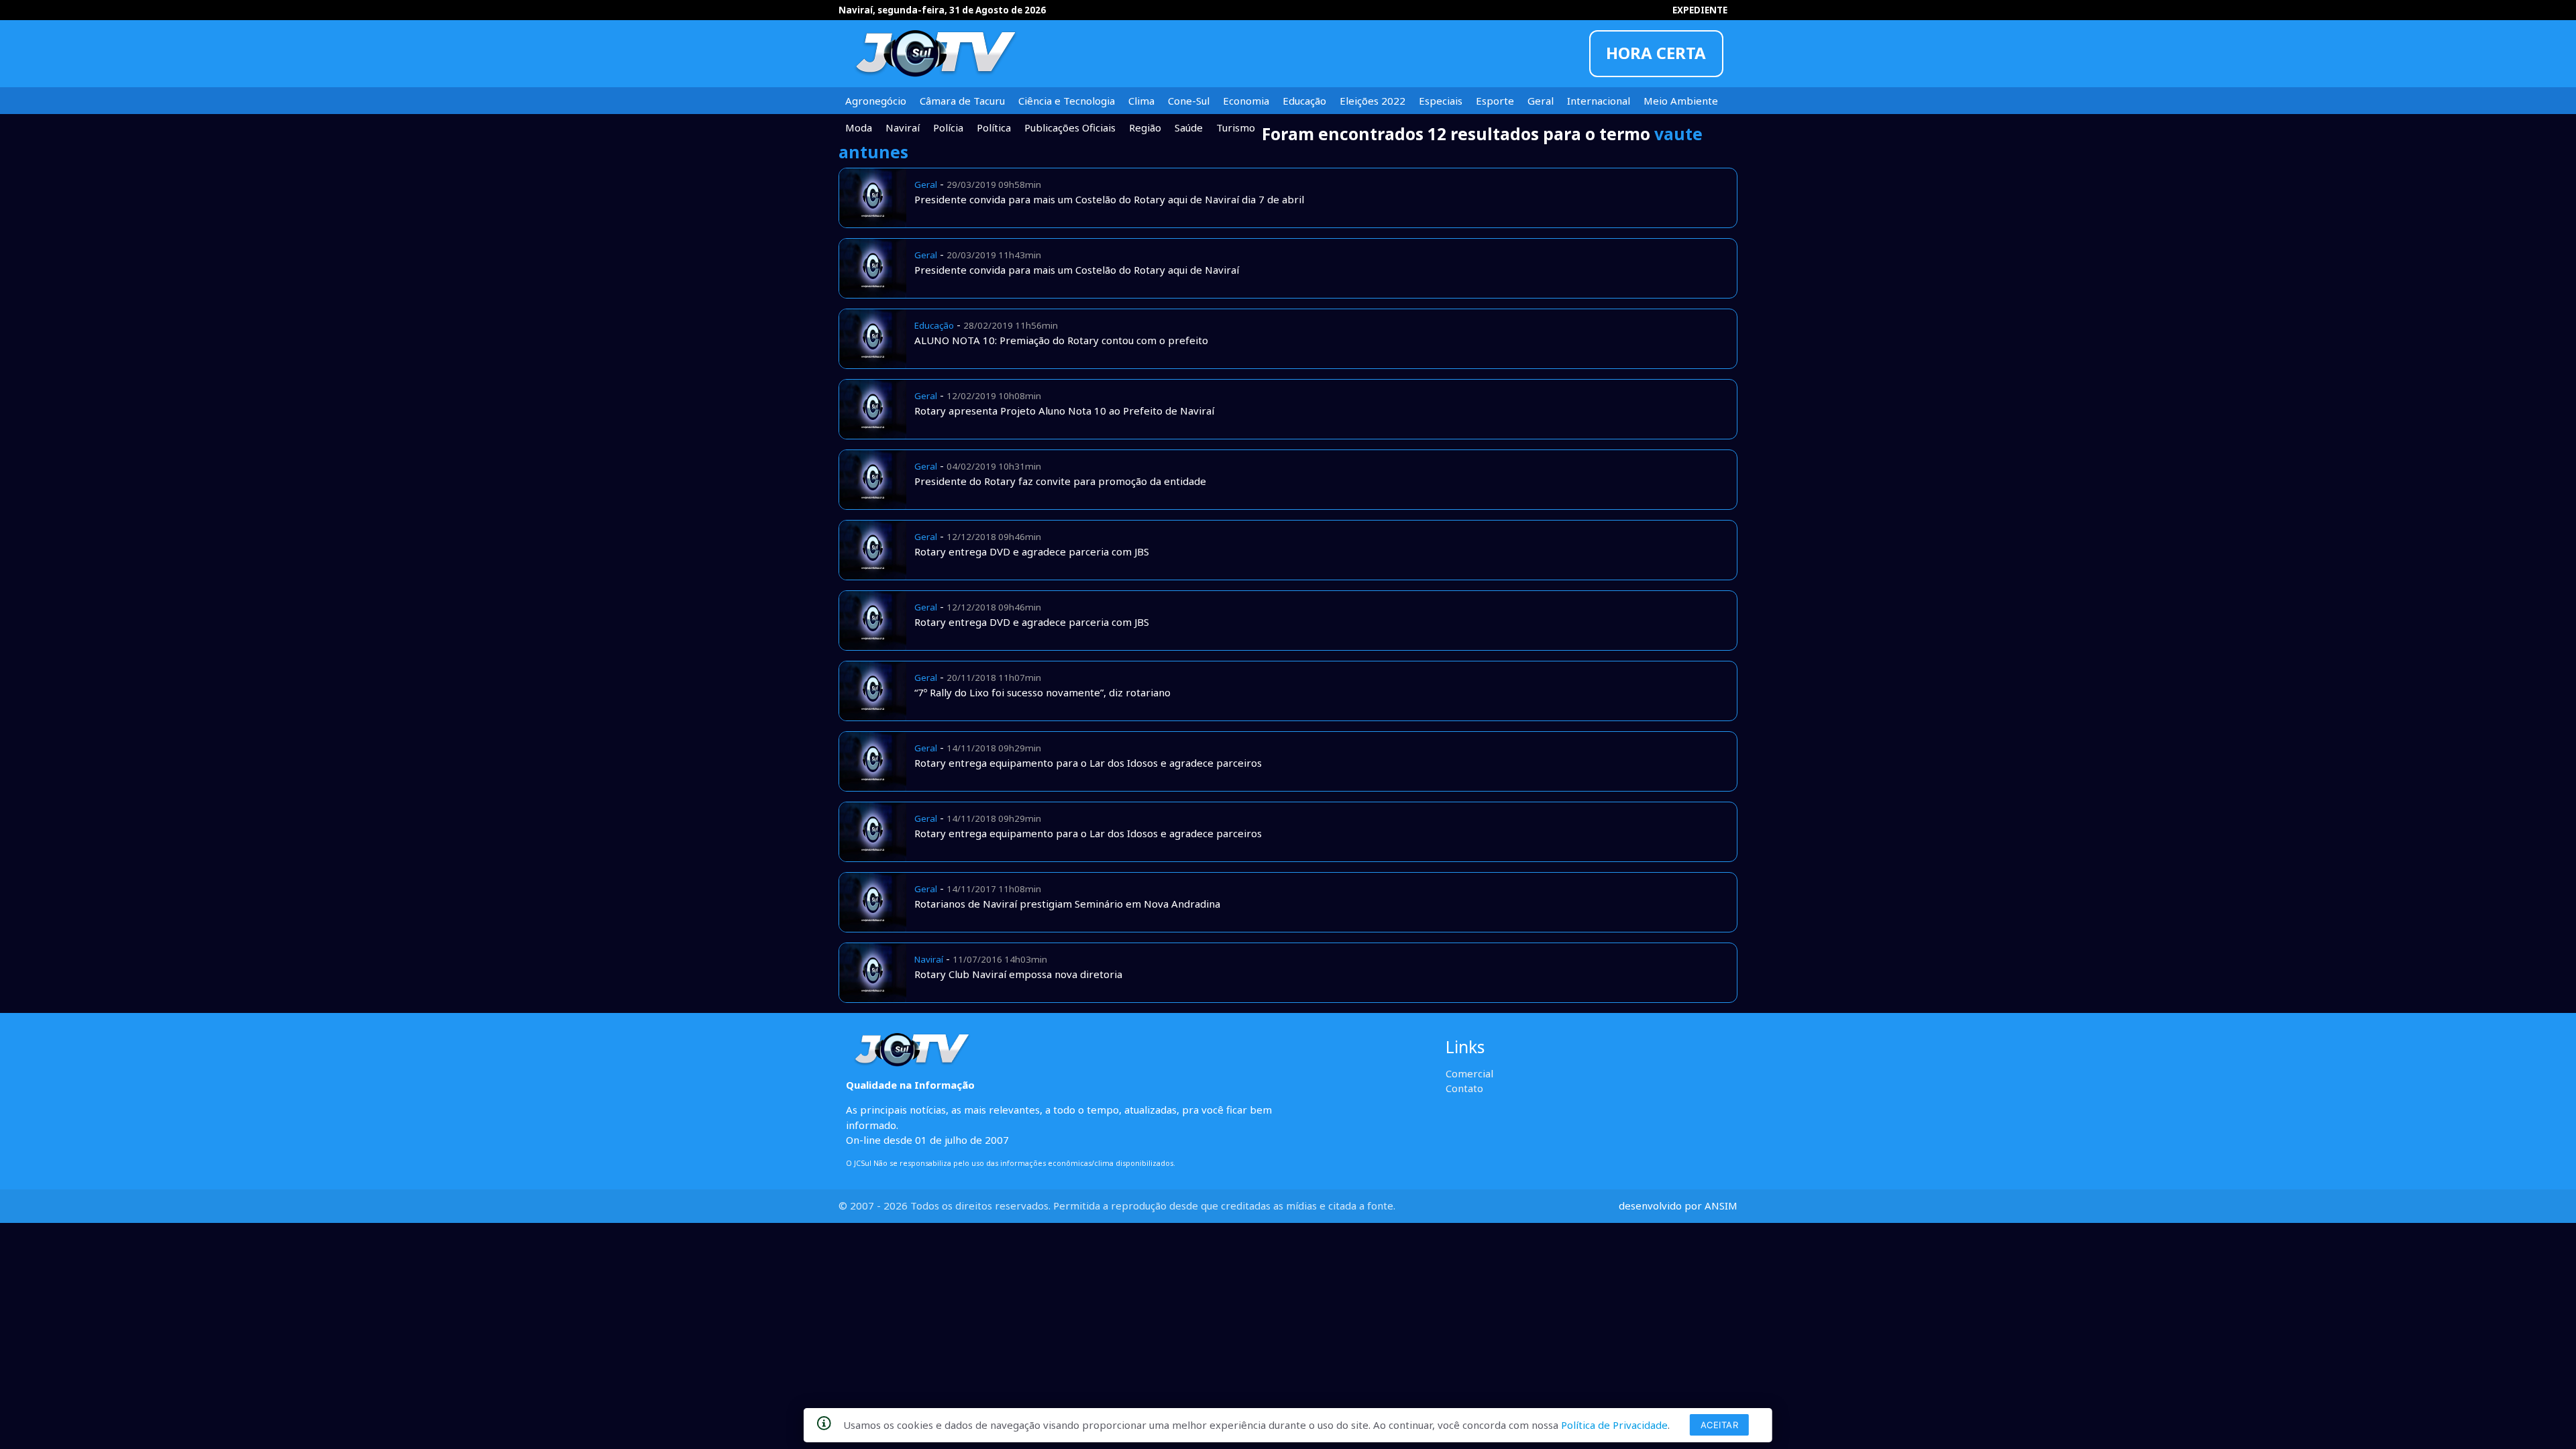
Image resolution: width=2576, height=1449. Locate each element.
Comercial (1469, 1073)
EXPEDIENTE (1700, 10)
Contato (1464, 1088)
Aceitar (1720, 1425)
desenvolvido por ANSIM (1678, 1205)
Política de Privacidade (1614, 1425)
